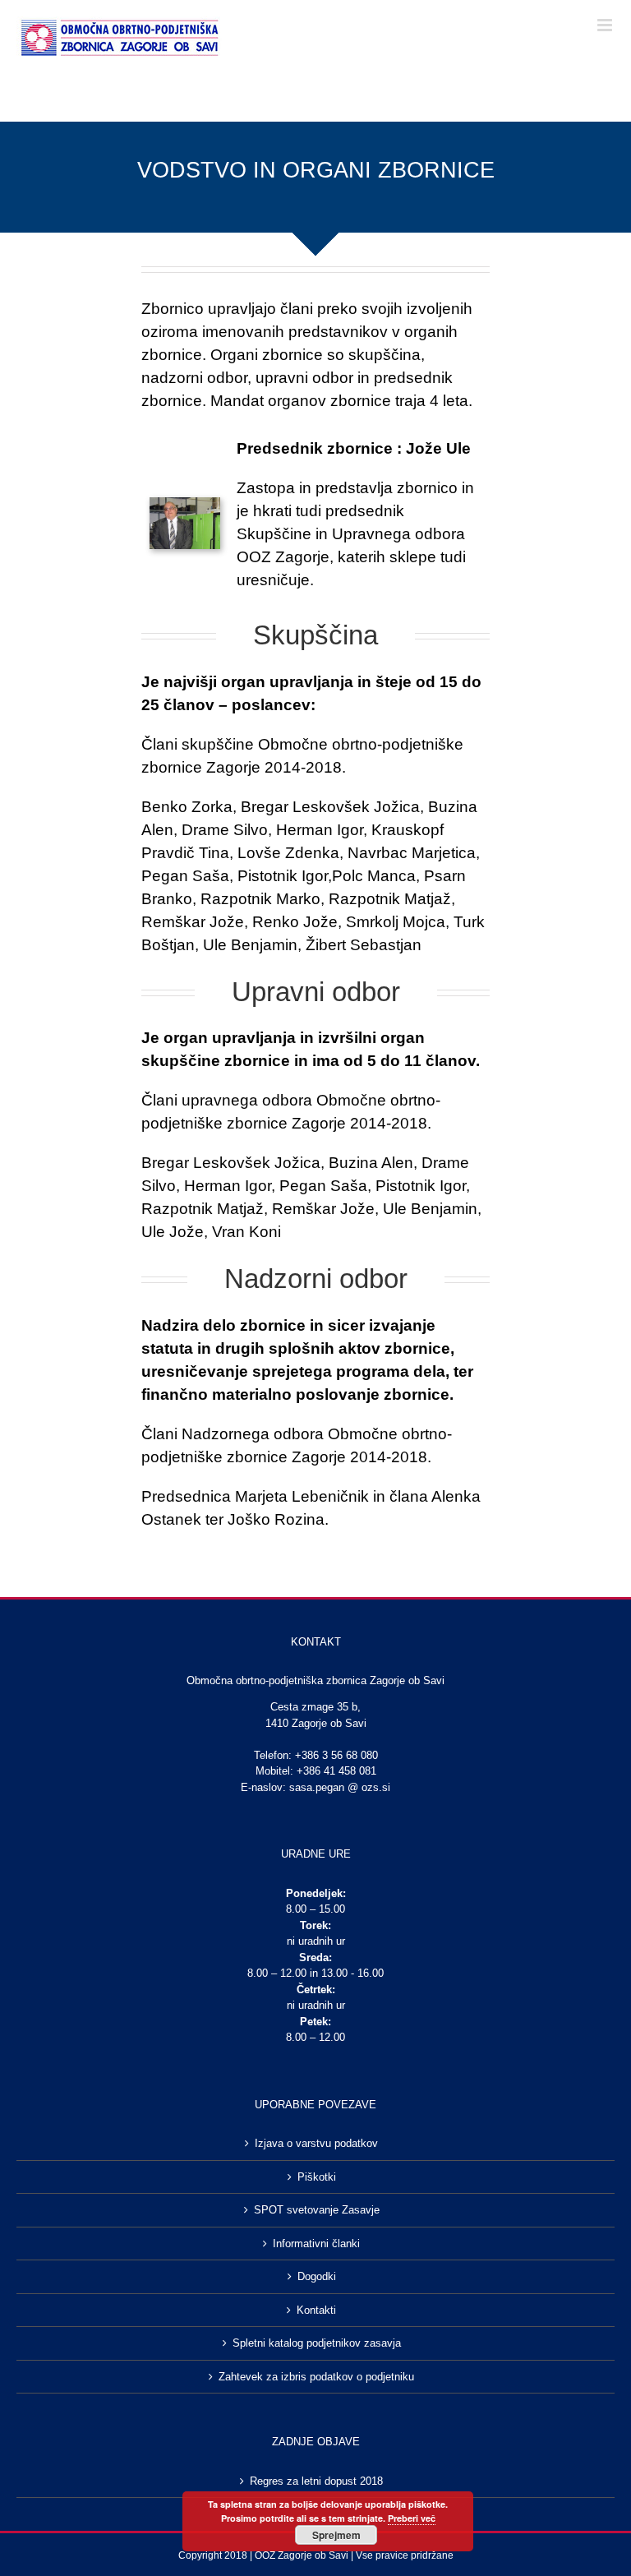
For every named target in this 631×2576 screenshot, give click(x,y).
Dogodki (317, 2276)
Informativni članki (316, 2244)
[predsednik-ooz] (185, 505)
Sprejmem (336, 2535)
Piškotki (317, 2177)
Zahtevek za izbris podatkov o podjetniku (316, 2377)
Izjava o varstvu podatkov (316, 2143)
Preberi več (412, 2518)
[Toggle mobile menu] (606, 25)
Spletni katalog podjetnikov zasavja (317, 2343)
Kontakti (316, 2310)
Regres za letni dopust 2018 (316, 2481)
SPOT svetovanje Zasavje (317, 2210)
